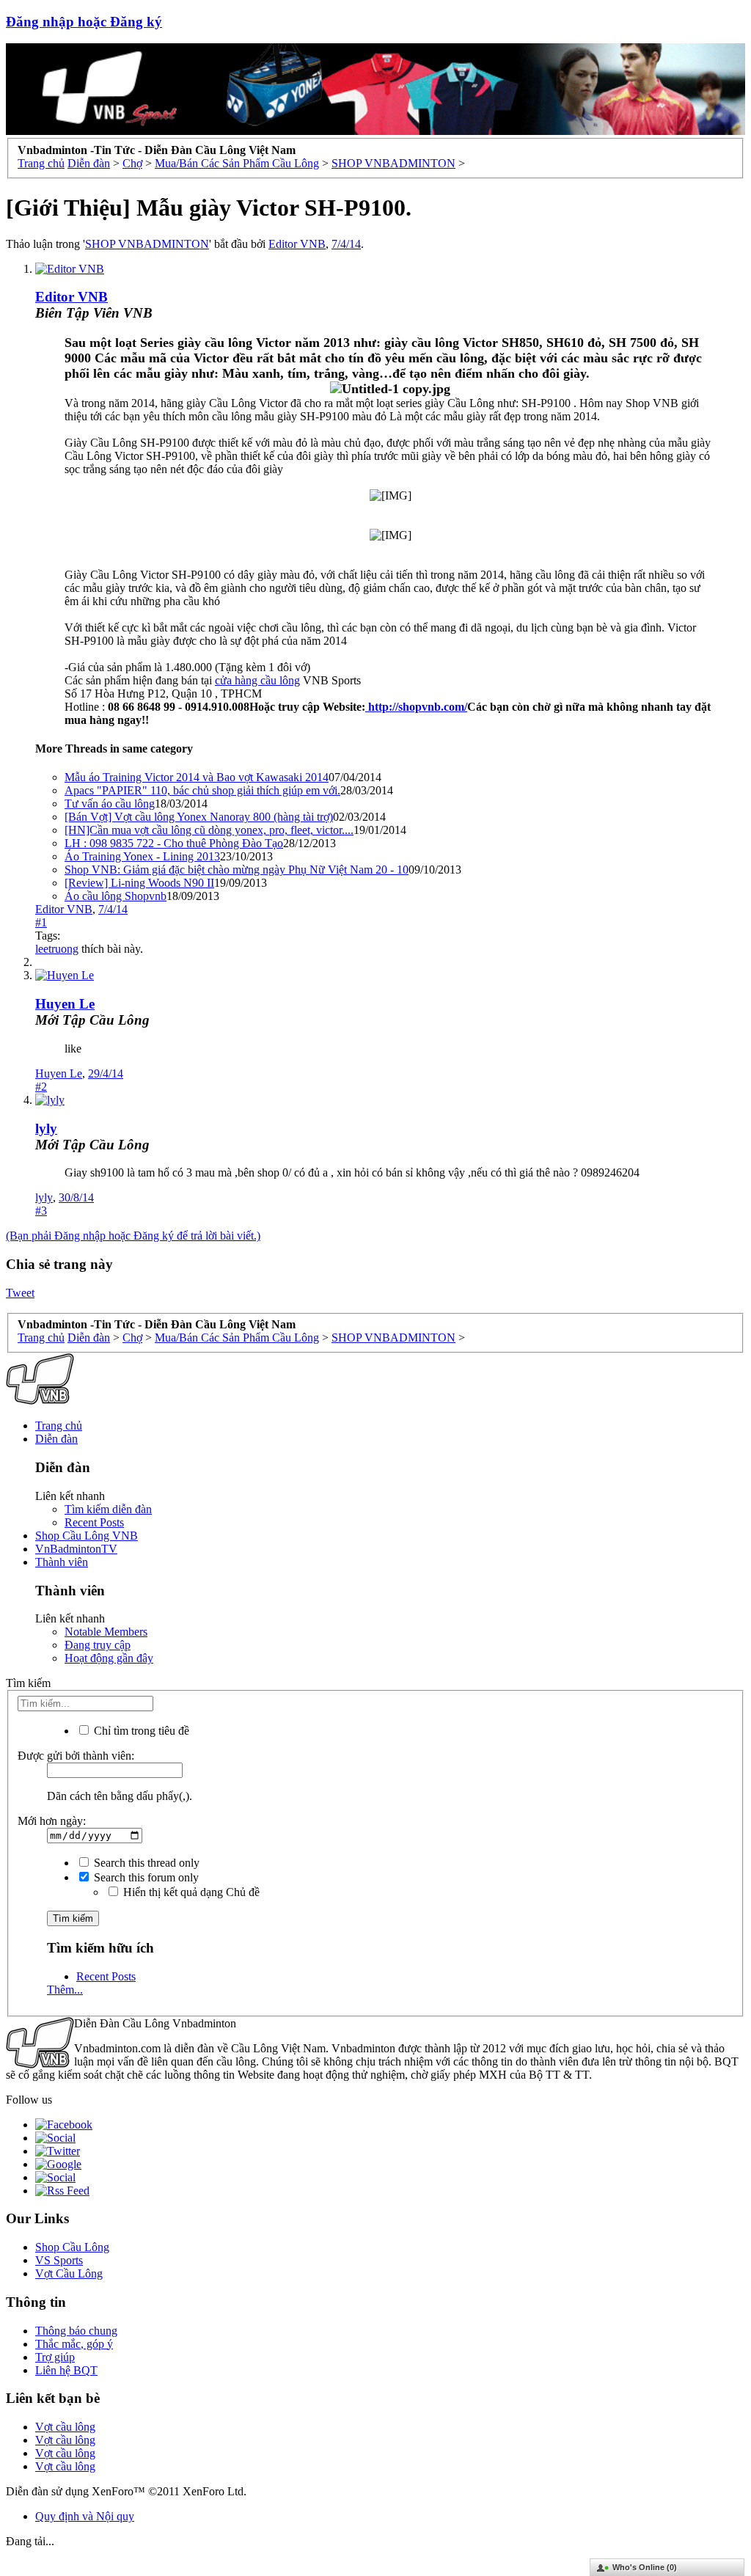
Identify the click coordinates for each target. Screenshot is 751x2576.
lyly (46, 1128)
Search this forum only (145, 1877)
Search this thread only (145, 1863)
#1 (41, 922)
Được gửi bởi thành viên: (76, 1756)
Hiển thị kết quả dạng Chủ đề (190, 1892)
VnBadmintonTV (76, 1549)
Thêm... (65, 1990)
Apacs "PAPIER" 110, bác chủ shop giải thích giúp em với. (202, 790)
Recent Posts (94, 1522)
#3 (41, 1211)
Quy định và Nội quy (85, 2516)
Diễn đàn (56, 1439)
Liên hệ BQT (66, 2370)
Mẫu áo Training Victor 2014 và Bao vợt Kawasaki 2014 (197, 777)
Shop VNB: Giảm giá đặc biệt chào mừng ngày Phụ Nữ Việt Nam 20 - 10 (237, 870)
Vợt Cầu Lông (69, 2273)
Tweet (20, 1293)
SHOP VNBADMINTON (147, 244)
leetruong (57, 949)
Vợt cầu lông (65, 2427)
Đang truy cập (98, 1645)
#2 (41, 1087)
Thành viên (62, 1562)
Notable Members (106, 1632)
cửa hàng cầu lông (257, 680)
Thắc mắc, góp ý (74, 2344)
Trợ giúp (55, 2357)
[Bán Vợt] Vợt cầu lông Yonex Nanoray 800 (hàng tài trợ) (199, 817)
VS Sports (59, 2260)
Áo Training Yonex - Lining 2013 (142, 856)
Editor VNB (297, 244)
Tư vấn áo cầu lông (110, 804)
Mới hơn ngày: (52, 1821)
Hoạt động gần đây (109, 1658)
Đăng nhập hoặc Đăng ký (84, 22)
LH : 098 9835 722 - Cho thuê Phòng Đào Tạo (174, 843)
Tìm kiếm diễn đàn (108, 1509)
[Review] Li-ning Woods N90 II (139, 883)
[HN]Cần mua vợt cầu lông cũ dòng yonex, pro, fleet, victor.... (209, 830)
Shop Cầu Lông (72, 2247)
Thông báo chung (76, 2331)
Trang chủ (59, 1426)
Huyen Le (65, 1004)
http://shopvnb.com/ (416, 707)
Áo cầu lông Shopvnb (116, 896)
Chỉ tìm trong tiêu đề (140, 1731)
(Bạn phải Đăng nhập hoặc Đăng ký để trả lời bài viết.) (133, 1236)
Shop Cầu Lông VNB (87, 1536)
